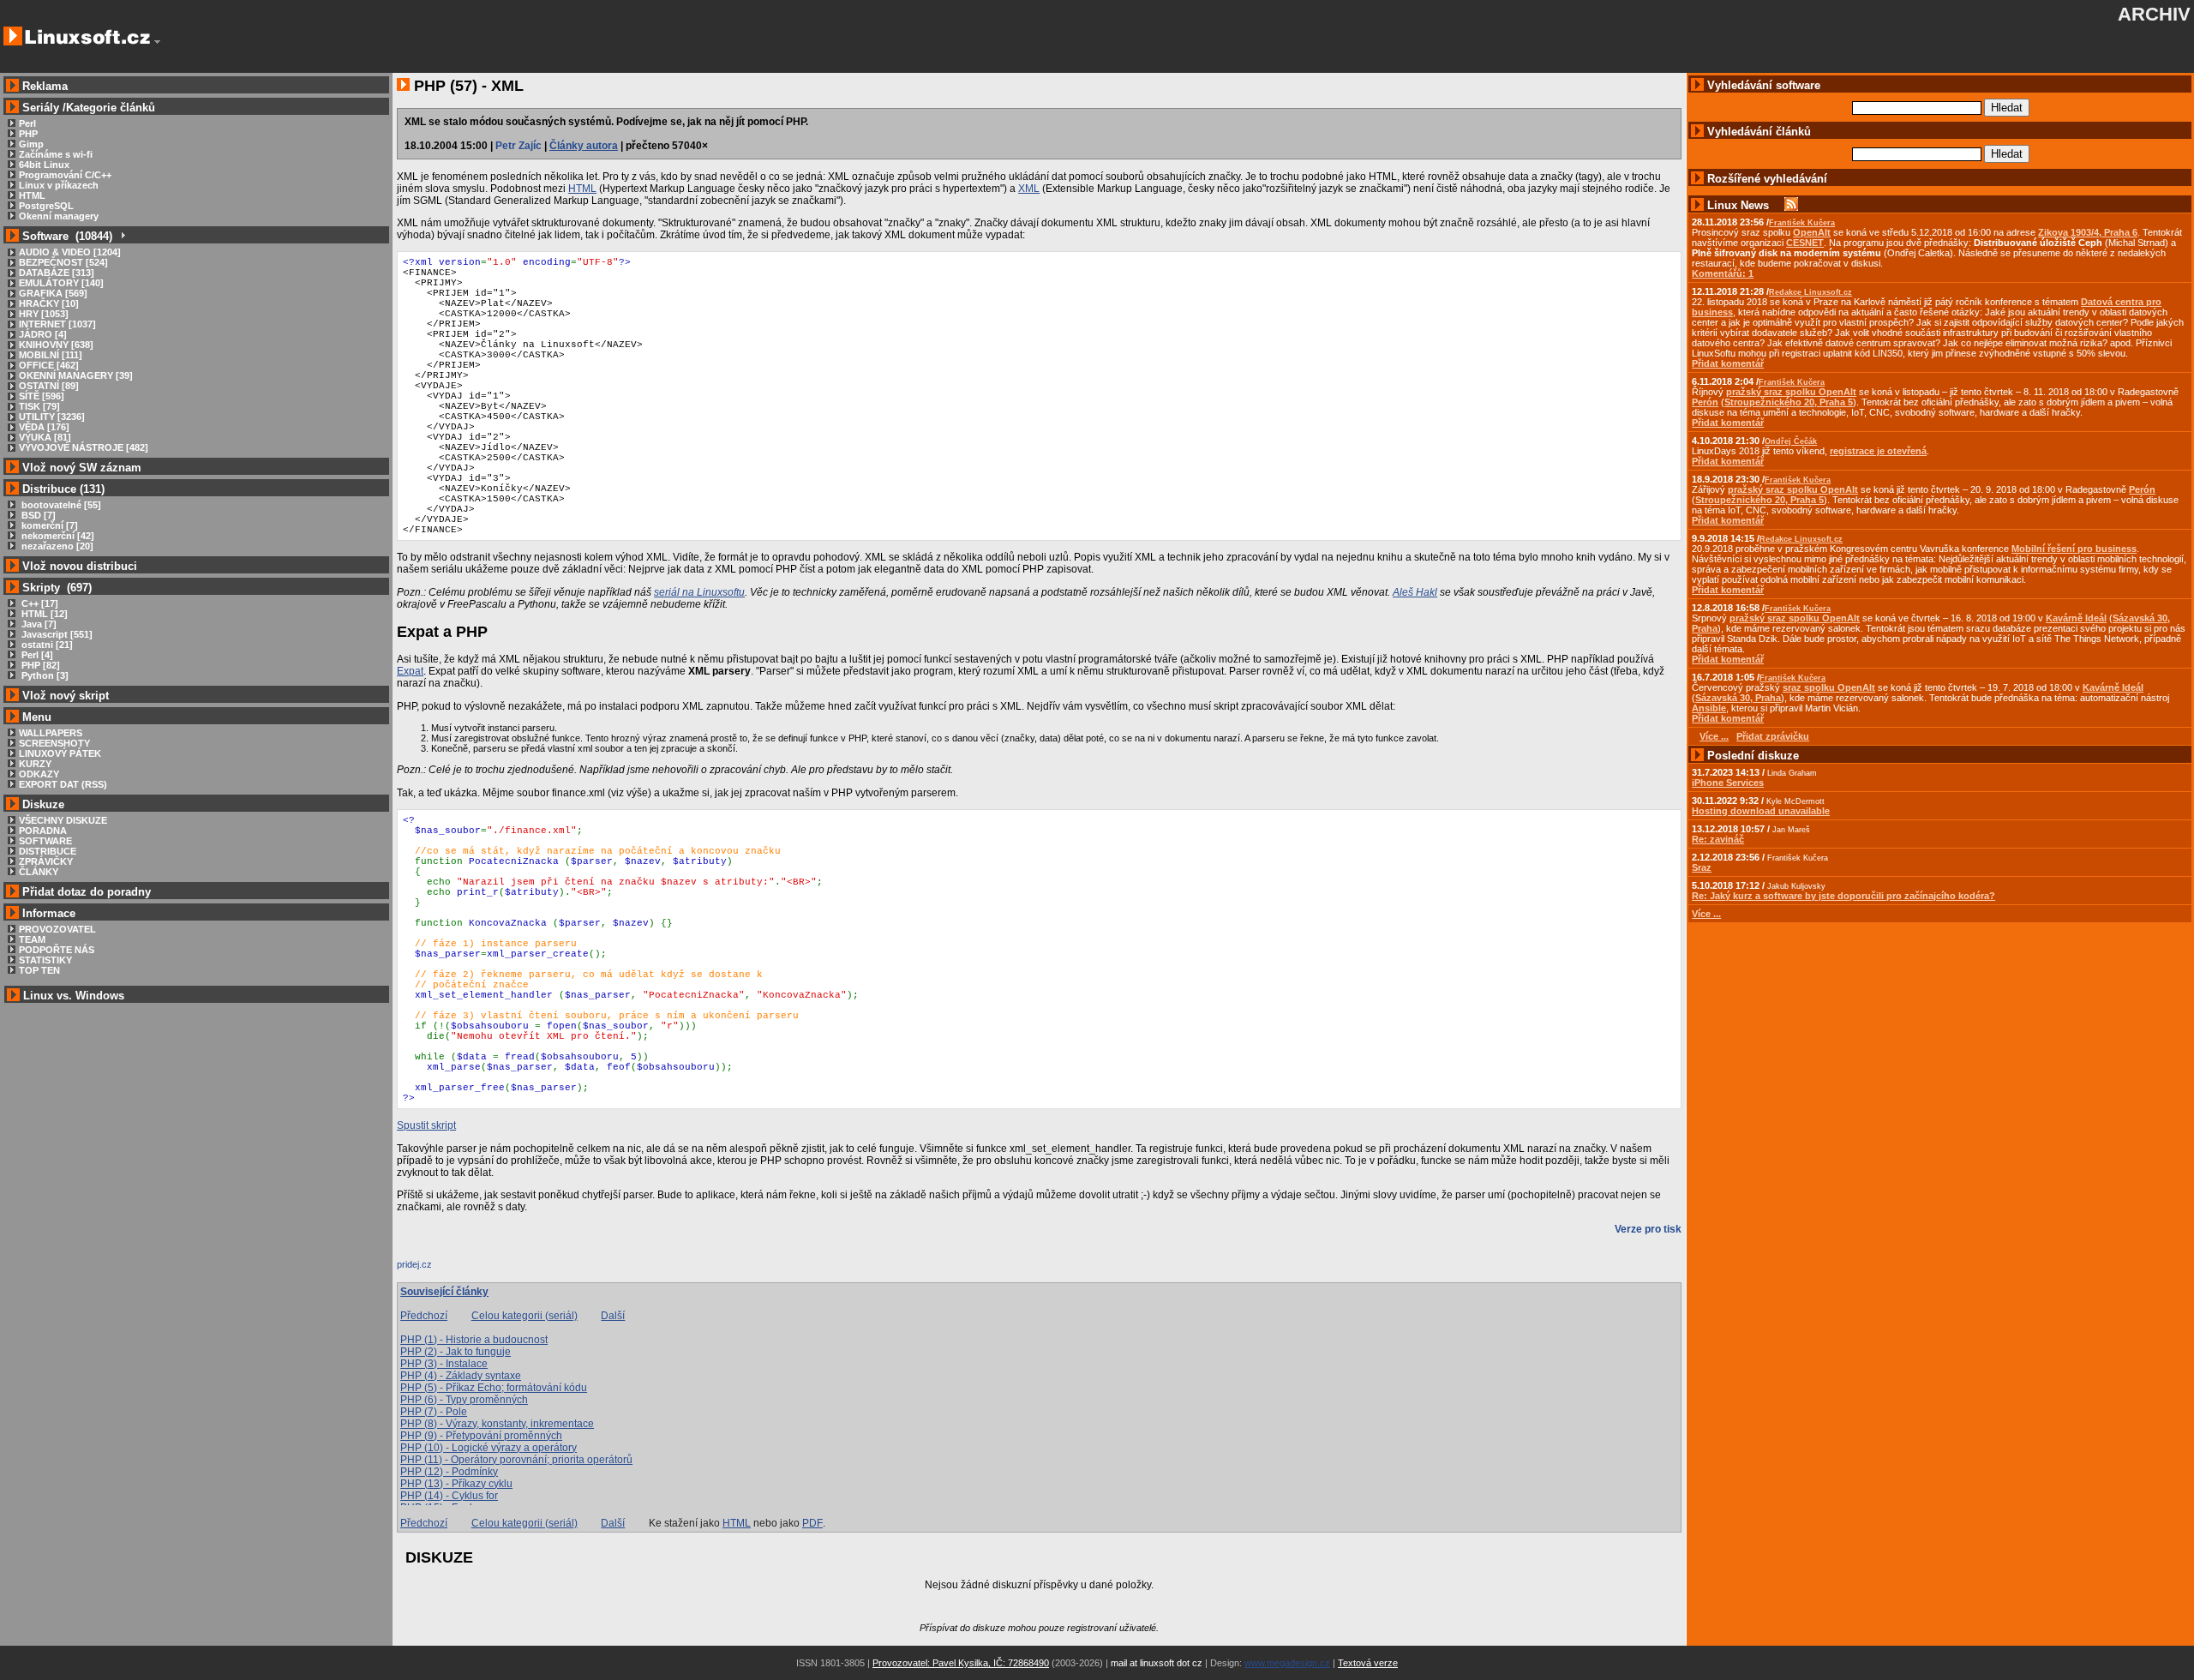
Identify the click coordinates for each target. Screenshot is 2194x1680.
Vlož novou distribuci (80, 566)
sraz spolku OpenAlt (1829, 687)
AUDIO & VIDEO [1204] (70, 252)
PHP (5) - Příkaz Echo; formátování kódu (494, 1388)
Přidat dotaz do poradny (85, 892)
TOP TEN (39, 970)
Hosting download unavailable (1761, 811)
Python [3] (44, 675)
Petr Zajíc (519, 146)
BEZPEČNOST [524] (63, 262)
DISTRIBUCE (48, 851)
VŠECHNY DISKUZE (63, 820)
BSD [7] (37, 515)
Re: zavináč (1718, 839)
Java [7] (38, 624)
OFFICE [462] (49, 365)
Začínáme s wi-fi (56, 154)
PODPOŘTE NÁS (57, 950)
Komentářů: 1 (1723, 273)
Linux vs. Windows (74, 996)
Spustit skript (426, 1125)
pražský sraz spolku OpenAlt (1791, 392)
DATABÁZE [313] (57, 273)
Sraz (1702, 867)
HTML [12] (43, 614)
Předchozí (424, 1316)
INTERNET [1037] (57, 324)
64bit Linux (44, 165)
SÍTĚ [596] (42, 396)
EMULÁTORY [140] (61, 283)
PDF (812, 1523)
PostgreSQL (46, 206)
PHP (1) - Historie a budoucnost (474, 1340)
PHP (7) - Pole (434, 1412)
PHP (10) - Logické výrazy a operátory (489, 1448)
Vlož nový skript (66, 696)
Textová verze (1368, 1663)
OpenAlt (1812, 232)
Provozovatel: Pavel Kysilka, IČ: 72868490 (961, 1663)
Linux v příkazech (59, 185)
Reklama (45, 86)
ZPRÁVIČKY (46, 861)
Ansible (1709, 708)
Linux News (1738, 205)
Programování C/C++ (65, 175)
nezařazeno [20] (56, 546)
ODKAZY (39, 774)
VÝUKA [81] (45, 437)
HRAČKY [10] (49, 303)
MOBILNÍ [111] (51, 355)
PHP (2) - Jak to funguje (456, 1352)
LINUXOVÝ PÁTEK (60, 753)
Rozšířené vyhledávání (1767, 179)
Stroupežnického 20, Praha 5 (1789, 402)
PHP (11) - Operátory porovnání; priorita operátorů (516, 1460)
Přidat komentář (1728, 363)
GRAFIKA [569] (53, 293)
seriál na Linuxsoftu (699, 592)
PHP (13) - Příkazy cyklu (456, 1484)
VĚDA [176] (44, 427)
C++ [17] (39, 603)
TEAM (32, 939)
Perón (1705, 402)
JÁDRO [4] (43, 334)
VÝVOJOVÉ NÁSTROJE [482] (84, 447)
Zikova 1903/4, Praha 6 (2088, 232)
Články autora (584, 146)
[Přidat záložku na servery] (431, 1269)
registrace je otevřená (1878, 451)
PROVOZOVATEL (57, 929)
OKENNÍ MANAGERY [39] (76, 375)
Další (613, 1316)
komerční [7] (48, 525)
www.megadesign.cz (1287, 1663)
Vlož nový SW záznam (82, 468)
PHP (28, 134)
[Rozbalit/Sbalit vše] (122, 236)
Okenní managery (59, 216)
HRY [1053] (44, 314)
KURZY (35, 764)
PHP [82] (39, 665)
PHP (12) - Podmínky (449, 1472)
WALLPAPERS (51, 733)
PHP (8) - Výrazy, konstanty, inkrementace (497, 1424)
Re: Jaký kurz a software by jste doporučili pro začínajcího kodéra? (1843, 896)
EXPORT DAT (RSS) (63, 784)
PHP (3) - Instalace (444, 1364)
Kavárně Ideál (2076, 618)
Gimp (31, 144)
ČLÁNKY (39, 872)
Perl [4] (36, 655)
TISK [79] (39, 406)
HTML (32, 195)
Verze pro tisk (1648, 1229)
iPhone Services (1728, 783)
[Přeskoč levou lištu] (157, 42)
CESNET (1805, 243)
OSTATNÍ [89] (49, 386)
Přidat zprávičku (1773, 736)
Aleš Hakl (1415, 592)
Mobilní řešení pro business (2074, 549)
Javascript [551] (56, 634)
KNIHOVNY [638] (56, 345)
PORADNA (43, 831)
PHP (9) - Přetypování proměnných (481, 1436)
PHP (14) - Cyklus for (449, 1496)
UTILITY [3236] (52, 417)
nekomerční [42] (57, 536)
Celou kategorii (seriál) (525, 1316)
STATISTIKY (45, 960)
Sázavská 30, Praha (1738, 698)
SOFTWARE (45, 841)
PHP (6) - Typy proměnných (464, 1400)
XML (1029, 189)
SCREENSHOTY (54, 743)
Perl (27, 123)
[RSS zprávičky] (1791, 205)
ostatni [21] (46, 645)
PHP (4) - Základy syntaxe (461, 1376)
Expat (410, 671)
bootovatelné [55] (60, 505)
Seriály (41, 108)
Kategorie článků (111, 108)
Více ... (1706, 914)
